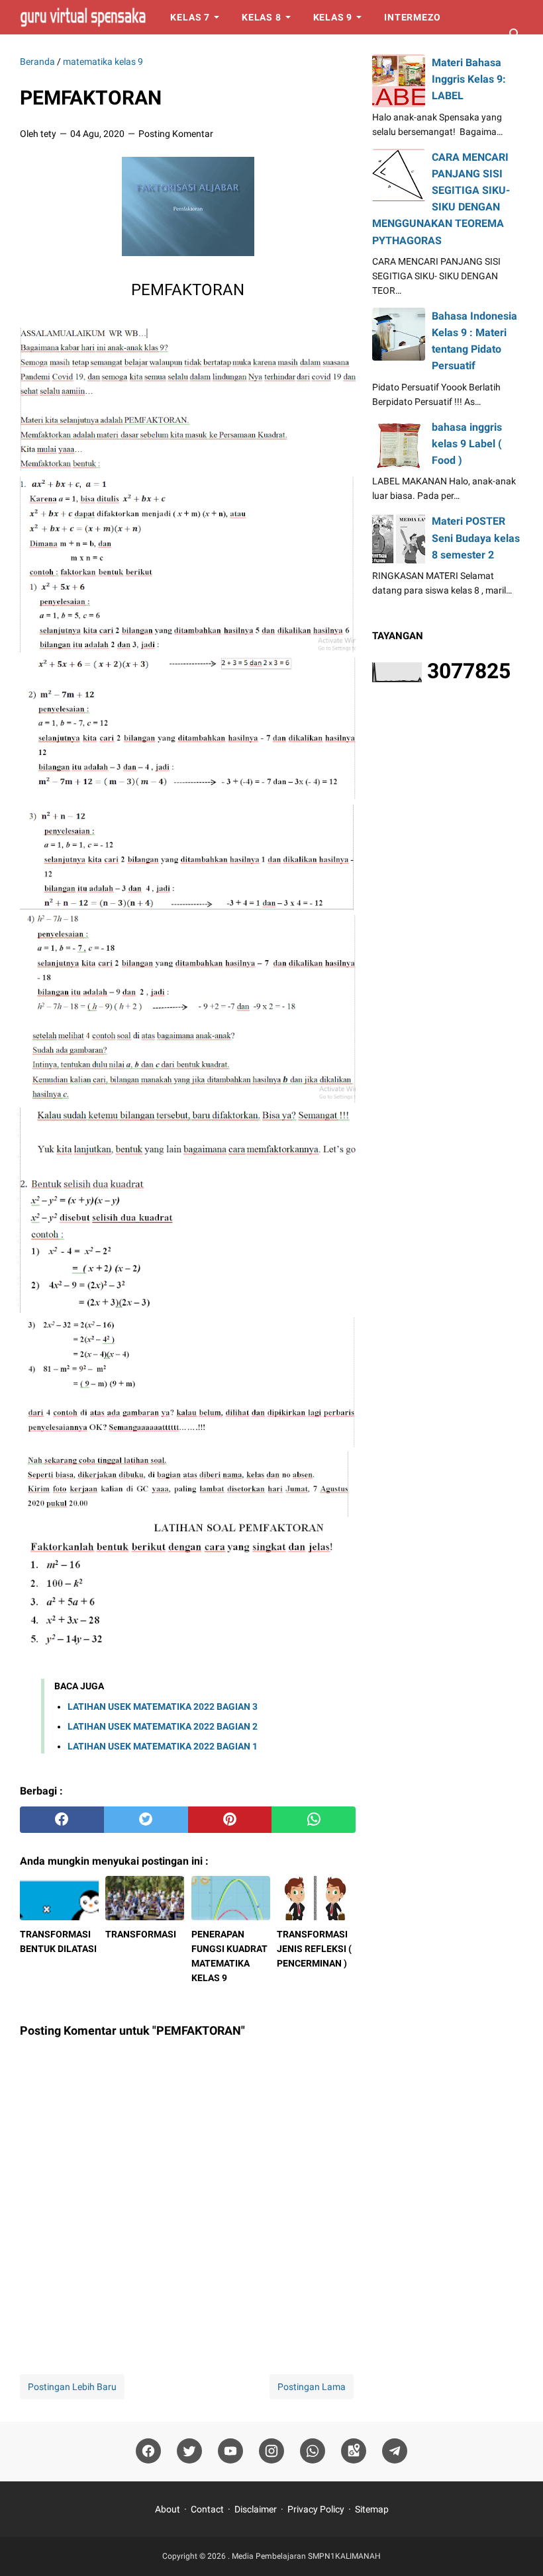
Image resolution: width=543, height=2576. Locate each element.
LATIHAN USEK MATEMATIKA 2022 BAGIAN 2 (163, 1726)
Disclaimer (256, 2509)
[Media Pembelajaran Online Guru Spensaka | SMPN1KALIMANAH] (83, 17)
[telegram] (395, 2451)
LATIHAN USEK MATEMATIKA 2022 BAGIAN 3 (163, 1707)
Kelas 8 (262, 17)
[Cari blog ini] (515, 34)
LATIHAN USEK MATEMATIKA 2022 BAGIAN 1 (163, 1746)
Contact (207, 2509)
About (168, 2509)
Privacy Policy (316, 2509)
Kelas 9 (333, 17)
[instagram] (271, 2451)
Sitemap (372, 2509)
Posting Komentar (176, 134)
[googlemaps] (354, 2451)
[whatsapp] (314, 1820)
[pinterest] (230, 1820)
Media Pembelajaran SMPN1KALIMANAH (306, 2556)
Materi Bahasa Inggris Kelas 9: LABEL (469, 79)
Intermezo (412, 17)
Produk (51, 52)
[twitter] (146, 1820)
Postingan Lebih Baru (72, 2387)
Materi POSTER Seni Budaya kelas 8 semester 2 (476, 538)
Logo (206, 52)
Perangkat (132, 52)
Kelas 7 (190, 17)
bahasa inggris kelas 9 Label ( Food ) (467, 444)
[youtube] (230, 2451)
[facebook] (62, 1820)
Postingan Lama (312, 2387)
